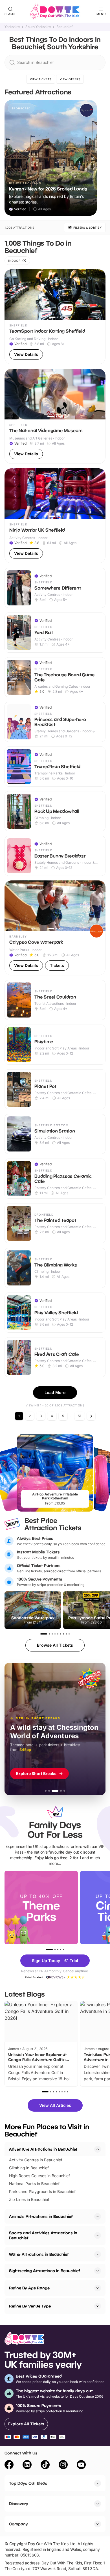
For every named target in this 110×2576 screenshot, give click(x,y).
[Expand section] (98, 2216)
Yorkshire (12, 27)
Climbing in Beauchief (29, 2168)
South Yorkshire (38, 27)
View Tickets (41, 79)
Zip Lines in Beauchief (29, 2199)
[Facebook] (9, 2465)
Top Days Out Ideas (28, 2483)
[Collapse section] (98, 2149)
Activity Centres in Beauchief (36, 2160)
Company (18, 2524)
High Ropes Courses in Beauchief (39, 2176)
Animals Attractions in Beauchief (41, 2216)
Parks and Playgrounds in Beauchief (42, 2191)
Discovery (19, 2504)
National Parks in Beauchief (34, 2184)
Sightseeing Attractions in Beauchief (44, 2271)
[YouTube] (81, 2465)
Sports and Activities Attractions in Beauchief (43, 2235)
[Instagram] (63, 2465)
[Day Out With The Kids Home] (55, 11)
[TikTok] (45, 2465)
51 (80, 1416)
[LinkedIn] (27, 2465)
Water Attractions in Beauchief (39, 2254)
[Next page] (91, 1416)
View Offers (70, 79)
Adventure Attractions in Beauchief (43, 2149)
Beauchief (64, 27)
